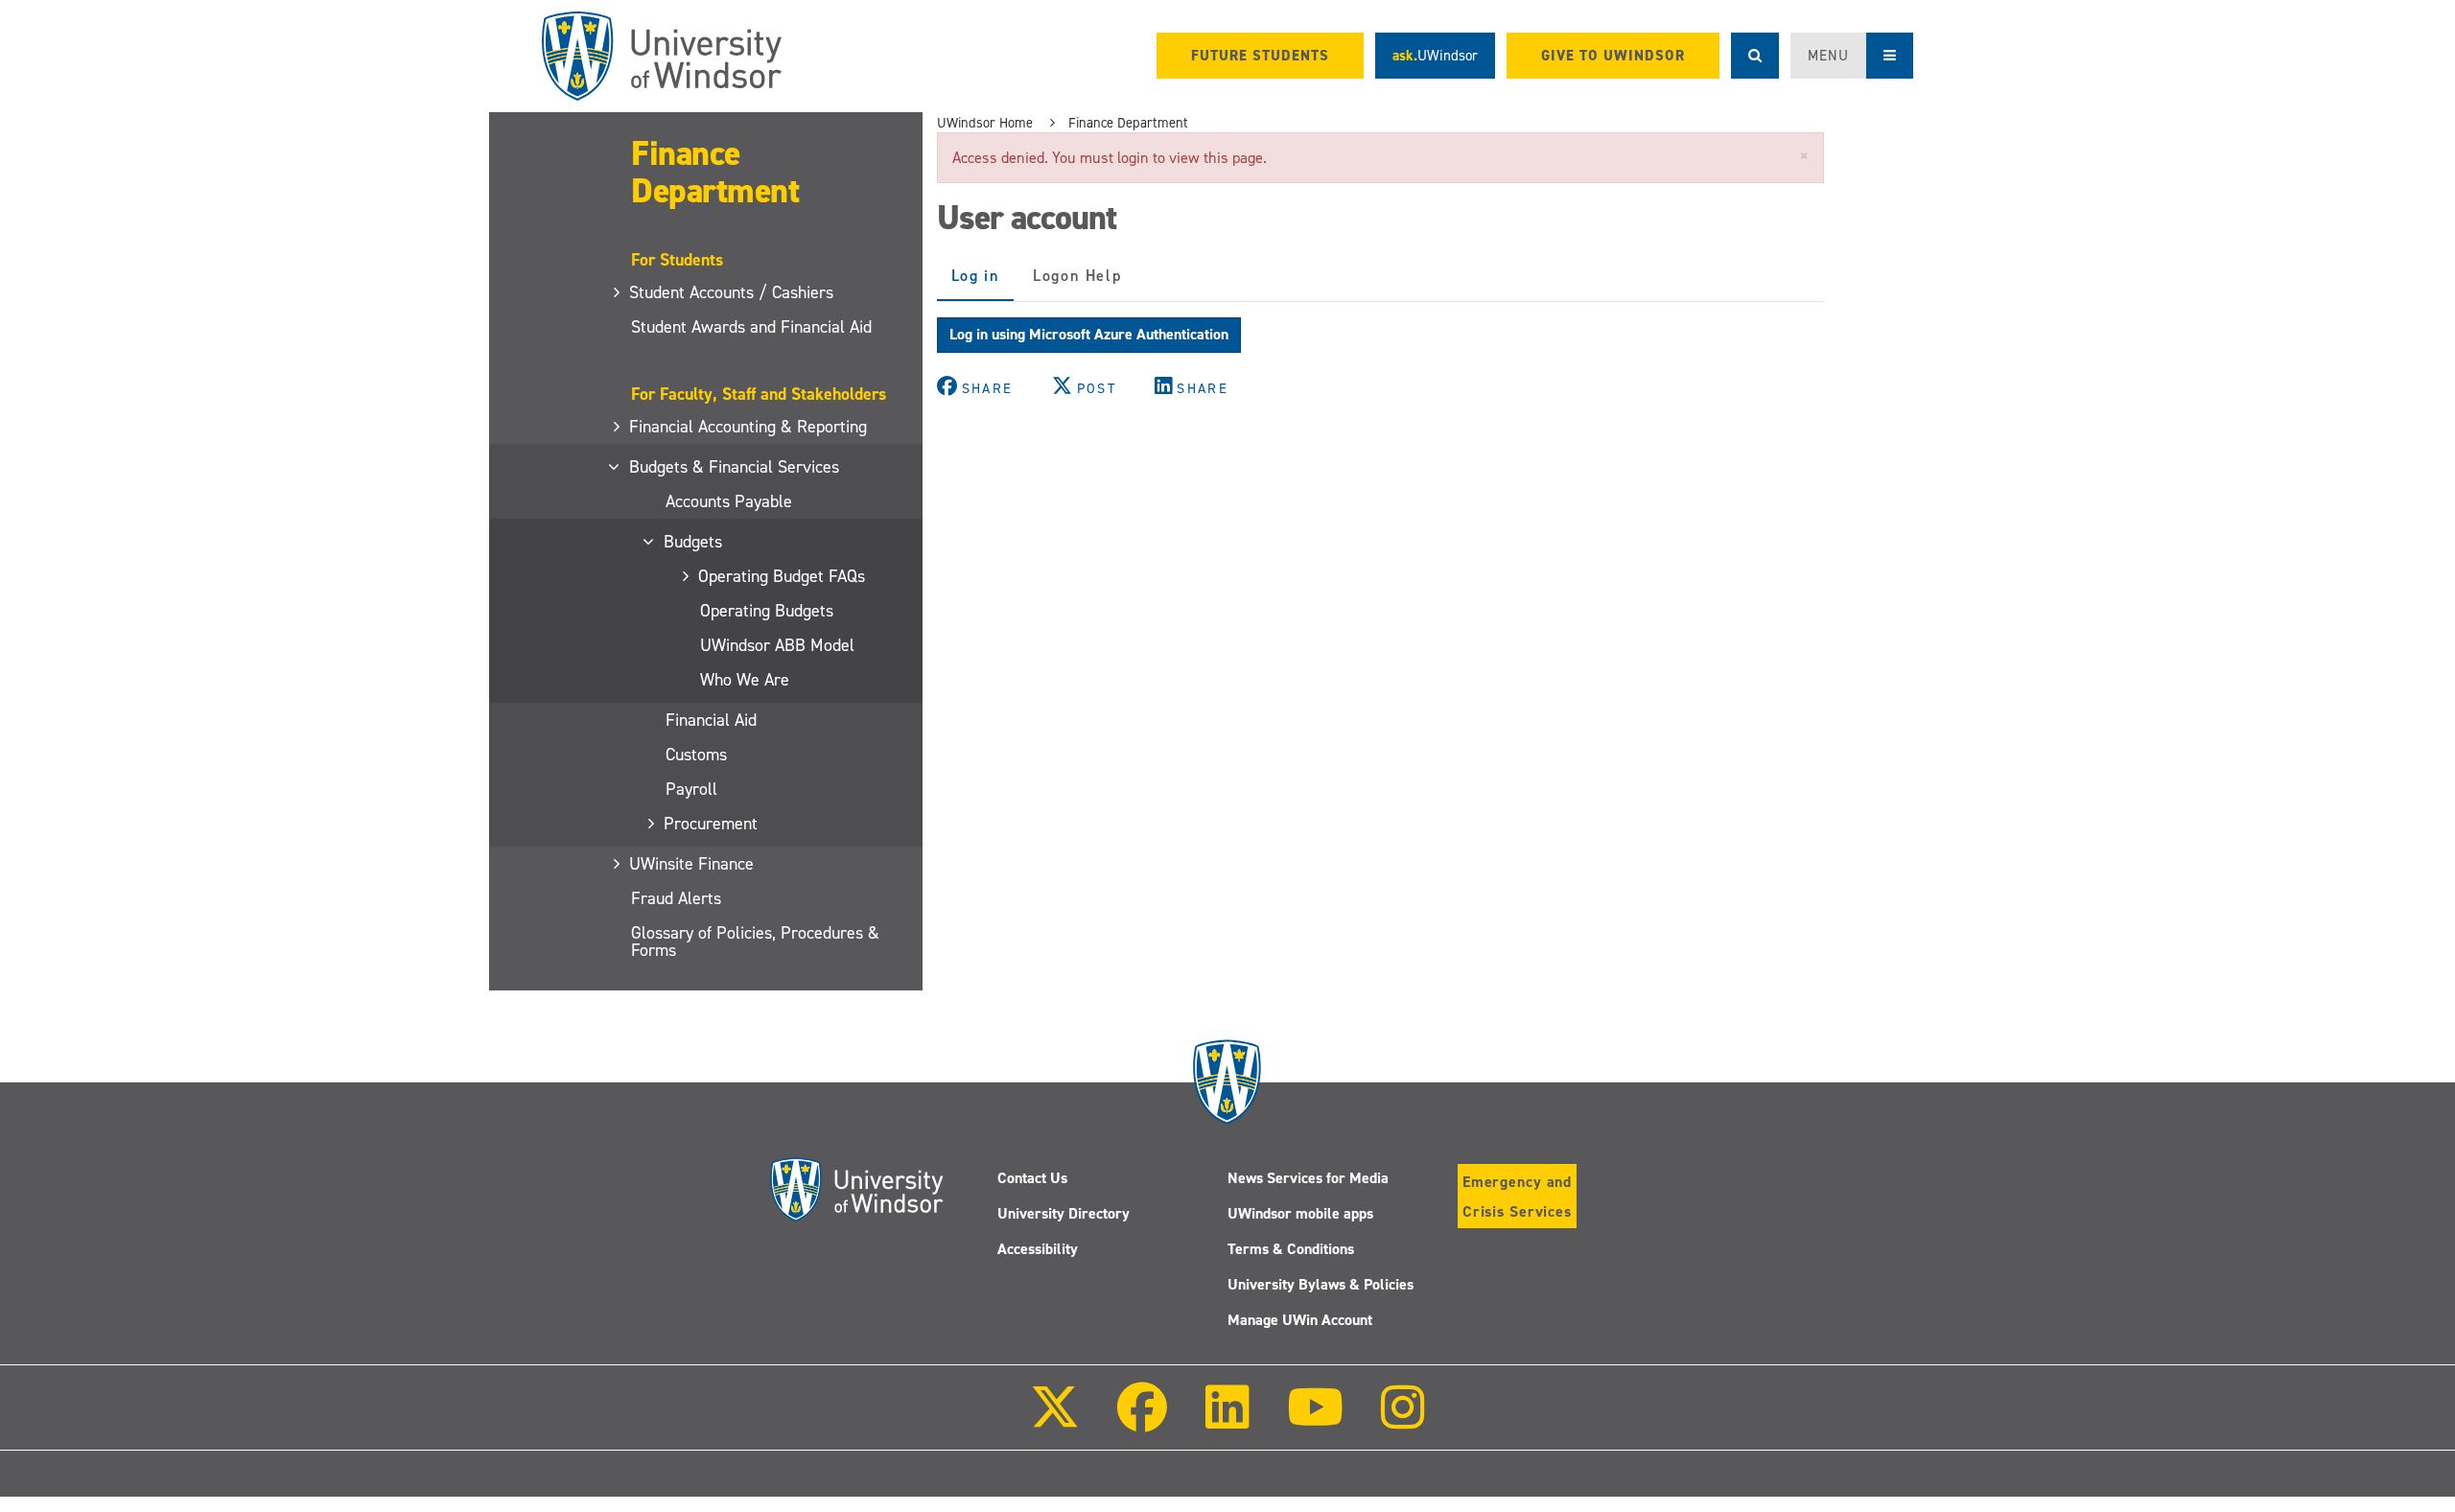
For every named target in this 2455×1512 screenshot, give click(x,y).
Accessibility (1038, 1249)
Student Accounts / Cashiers (732, 292)
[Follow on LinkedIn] (1227, 1420)
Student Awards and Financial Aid (751, 327)
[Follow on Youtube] (1315, 1420)
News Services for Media (1308, 1178)
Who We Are (745, 680)
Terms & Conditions (1291, 1249)
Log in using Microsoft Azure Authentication (1089, 334)
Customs (696, 755)
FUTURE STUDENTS (1260, 56)
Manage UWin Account (1300, 1320)
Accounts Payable (729, 501)
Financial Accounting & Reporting (749, 427)
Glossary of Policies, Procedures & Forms (755, 942)
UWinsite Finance (692, 864)
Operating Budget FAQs (783, 576)
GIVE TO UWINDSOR (1613, 56)
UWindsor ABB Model (777, 645)
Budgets (694, 542)
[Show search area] (1755, 56)
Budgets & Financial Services (735, 467)
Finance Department (715, 172)
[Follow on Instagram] (1403, 1420)
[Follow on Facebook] (1142, 1420)
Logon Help (1077, 276)
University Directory (1064, 1213)
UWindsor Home (985, 123)
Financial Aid (711, 720)
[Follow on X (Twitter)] (1055, 1420)
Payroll (691, 789)
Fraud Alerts (676, 898)
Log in (983, 283)
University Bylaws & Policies (1321, 1284)
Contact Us (1032, 1178)
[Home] (662, 56)
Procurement (712, 824)
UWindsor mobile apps (1300, 1213)
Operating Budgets (767, 611)
